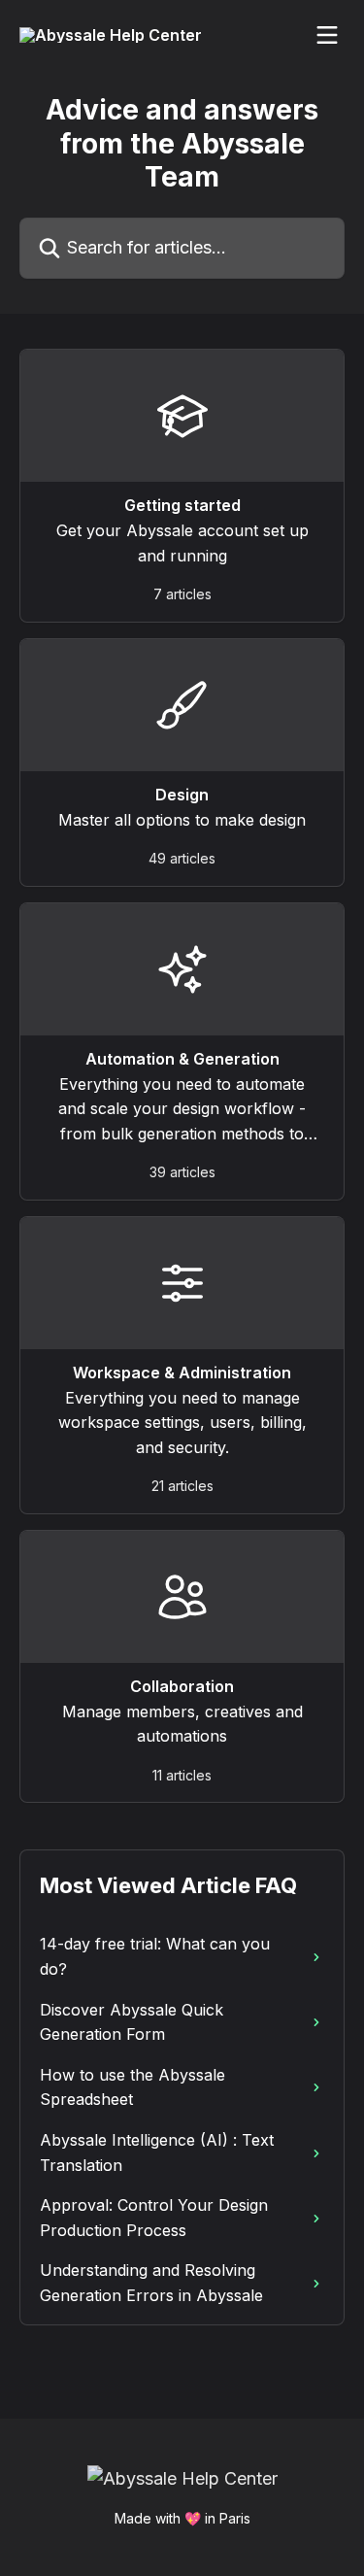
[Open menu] (327, 35)
